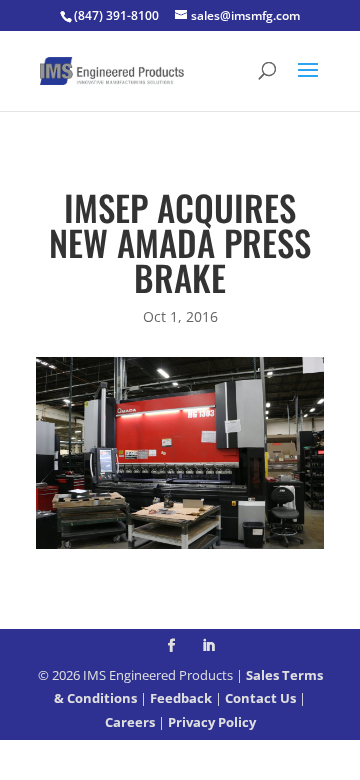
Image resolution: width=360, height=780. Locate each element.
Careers (130, 722)
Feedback (181, 698)
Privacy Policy (212, 722)
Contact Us (260, 698)
